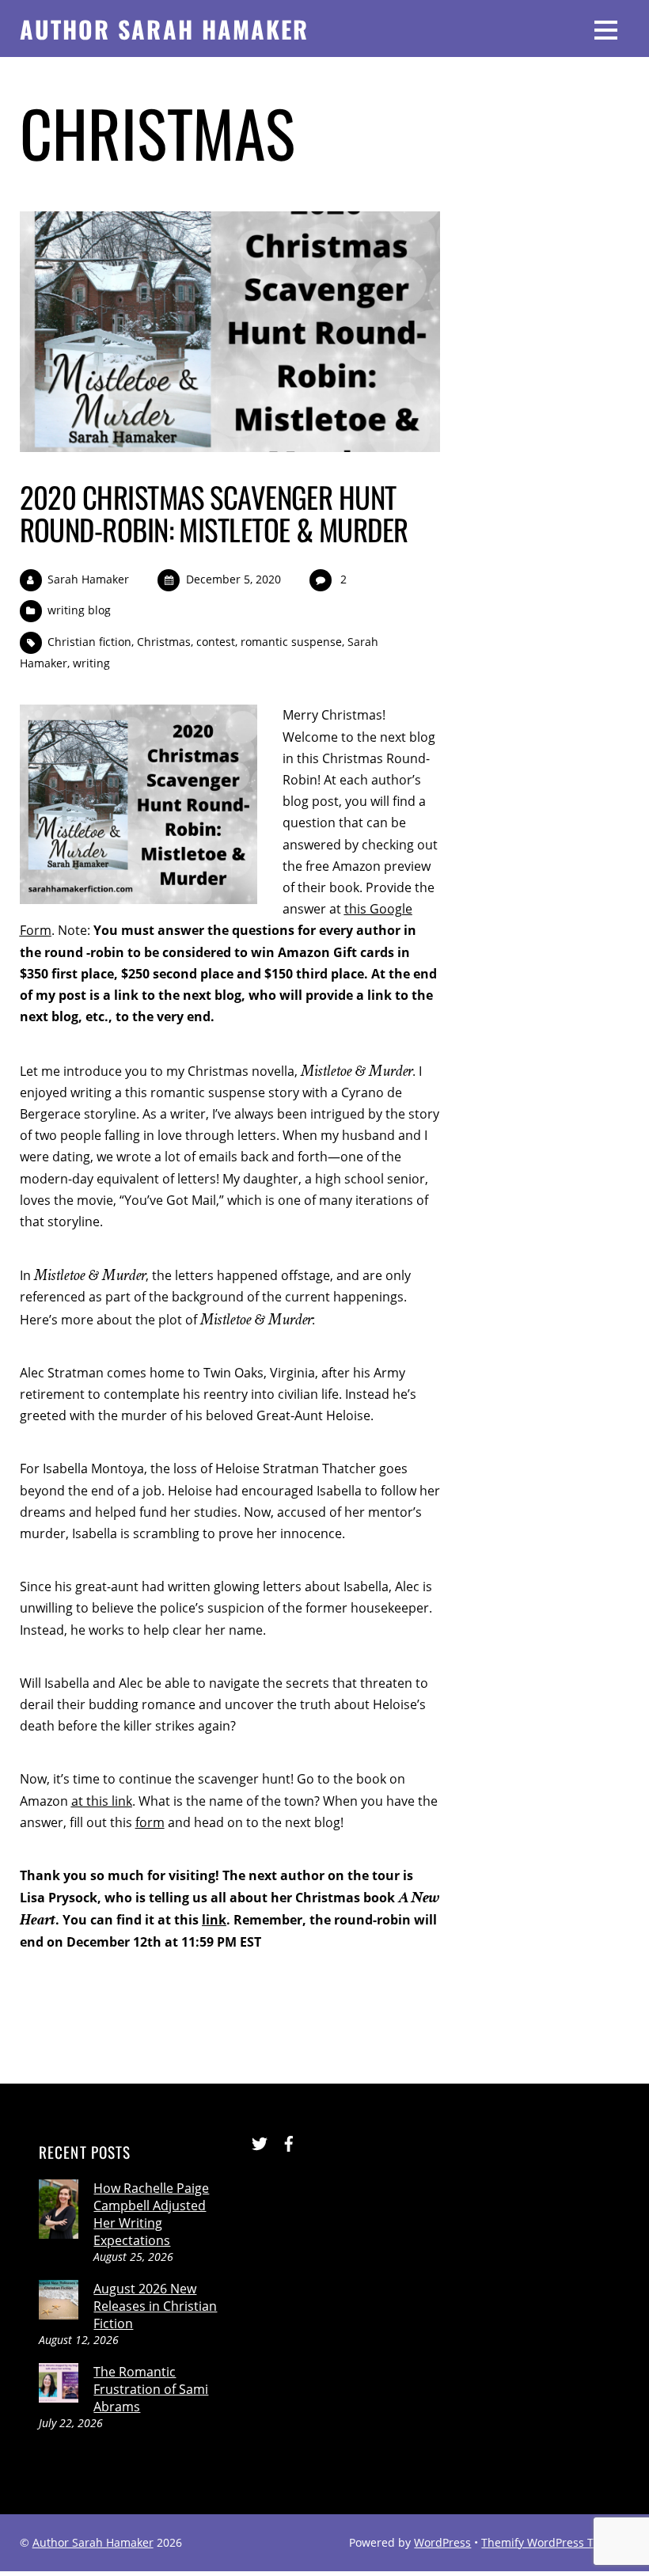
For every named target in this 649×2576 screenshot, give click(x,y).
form (150, 1822)
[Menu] (606, 28)
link (214, 1920)
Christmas (164, 642)
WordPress (442, 2542)
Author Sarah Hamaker (93, 2542)
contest (216, 642)
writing (91, 663)
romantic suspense (291, 642)
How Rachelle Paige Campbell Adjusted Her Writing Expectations (151, 2214)
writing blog (79, 610)
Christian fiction (89, 642)
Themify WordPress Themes (555, 2542)
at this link (102, 1801)
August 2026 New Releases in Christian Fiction (155, 2306)
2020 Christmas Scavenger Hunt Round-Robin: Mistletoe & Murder (214, 513)
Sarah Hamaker (88, 579)
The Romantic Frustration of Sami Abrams (151, 2389)
